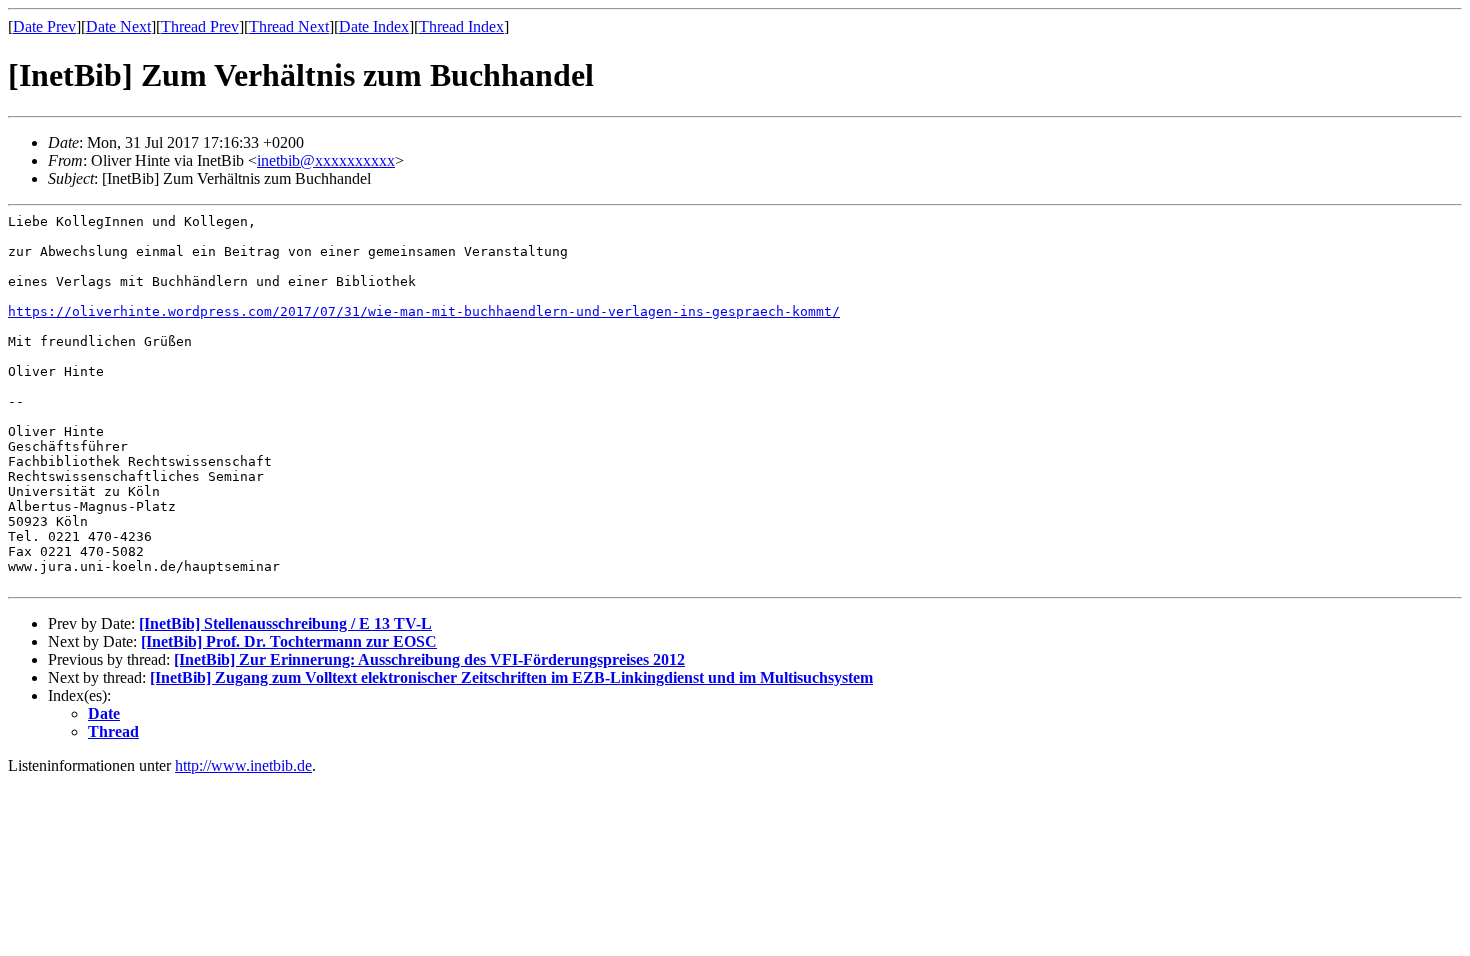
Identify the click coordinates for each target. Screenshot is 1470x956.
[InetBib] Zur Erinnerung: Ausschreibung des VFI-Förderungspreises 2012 (429, 659)
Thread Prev (200, 26)
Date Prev (44, 26)
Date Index (374, 26)
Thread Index (461, 26)
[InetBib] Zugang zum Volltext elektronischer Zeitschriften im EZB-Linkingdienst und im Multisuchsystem (511, 677)
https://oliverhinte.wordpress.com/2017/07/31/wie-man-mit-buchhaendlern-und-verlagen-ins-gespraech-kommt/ (424, 311)
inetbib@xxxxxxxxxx (326, 160)
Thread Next (289, 26)
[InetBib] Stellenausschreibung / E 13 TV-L (285, 623)
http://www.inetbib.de (243, 765)
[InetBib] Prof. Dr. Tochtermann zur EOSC (289, 641)
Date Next (118, 26)
